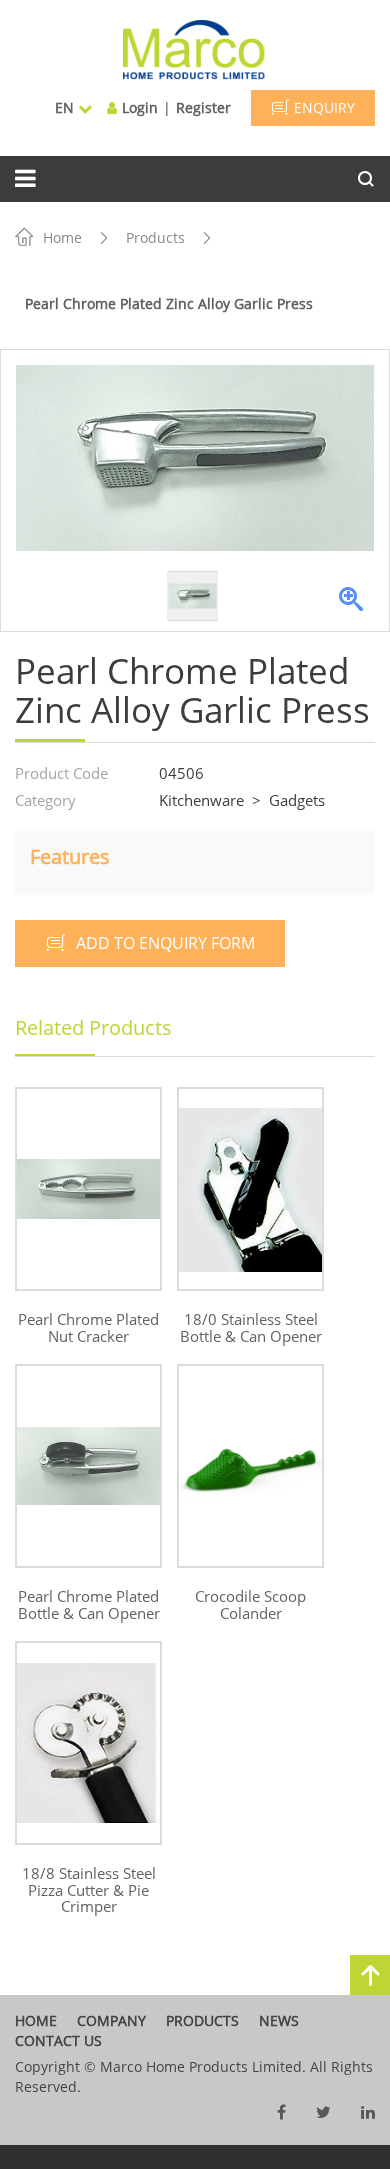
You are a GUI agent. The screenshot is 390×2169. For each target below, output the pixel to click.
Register (203, 107)
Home (62, 237)
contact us (58, 2040)
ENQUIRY (324, 107)
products (202, 2020)
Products (155, 237)
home (36, 2020)
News (279, 2020)
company (111, 2020)
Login (140, 107)
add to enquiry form (165, 943)
